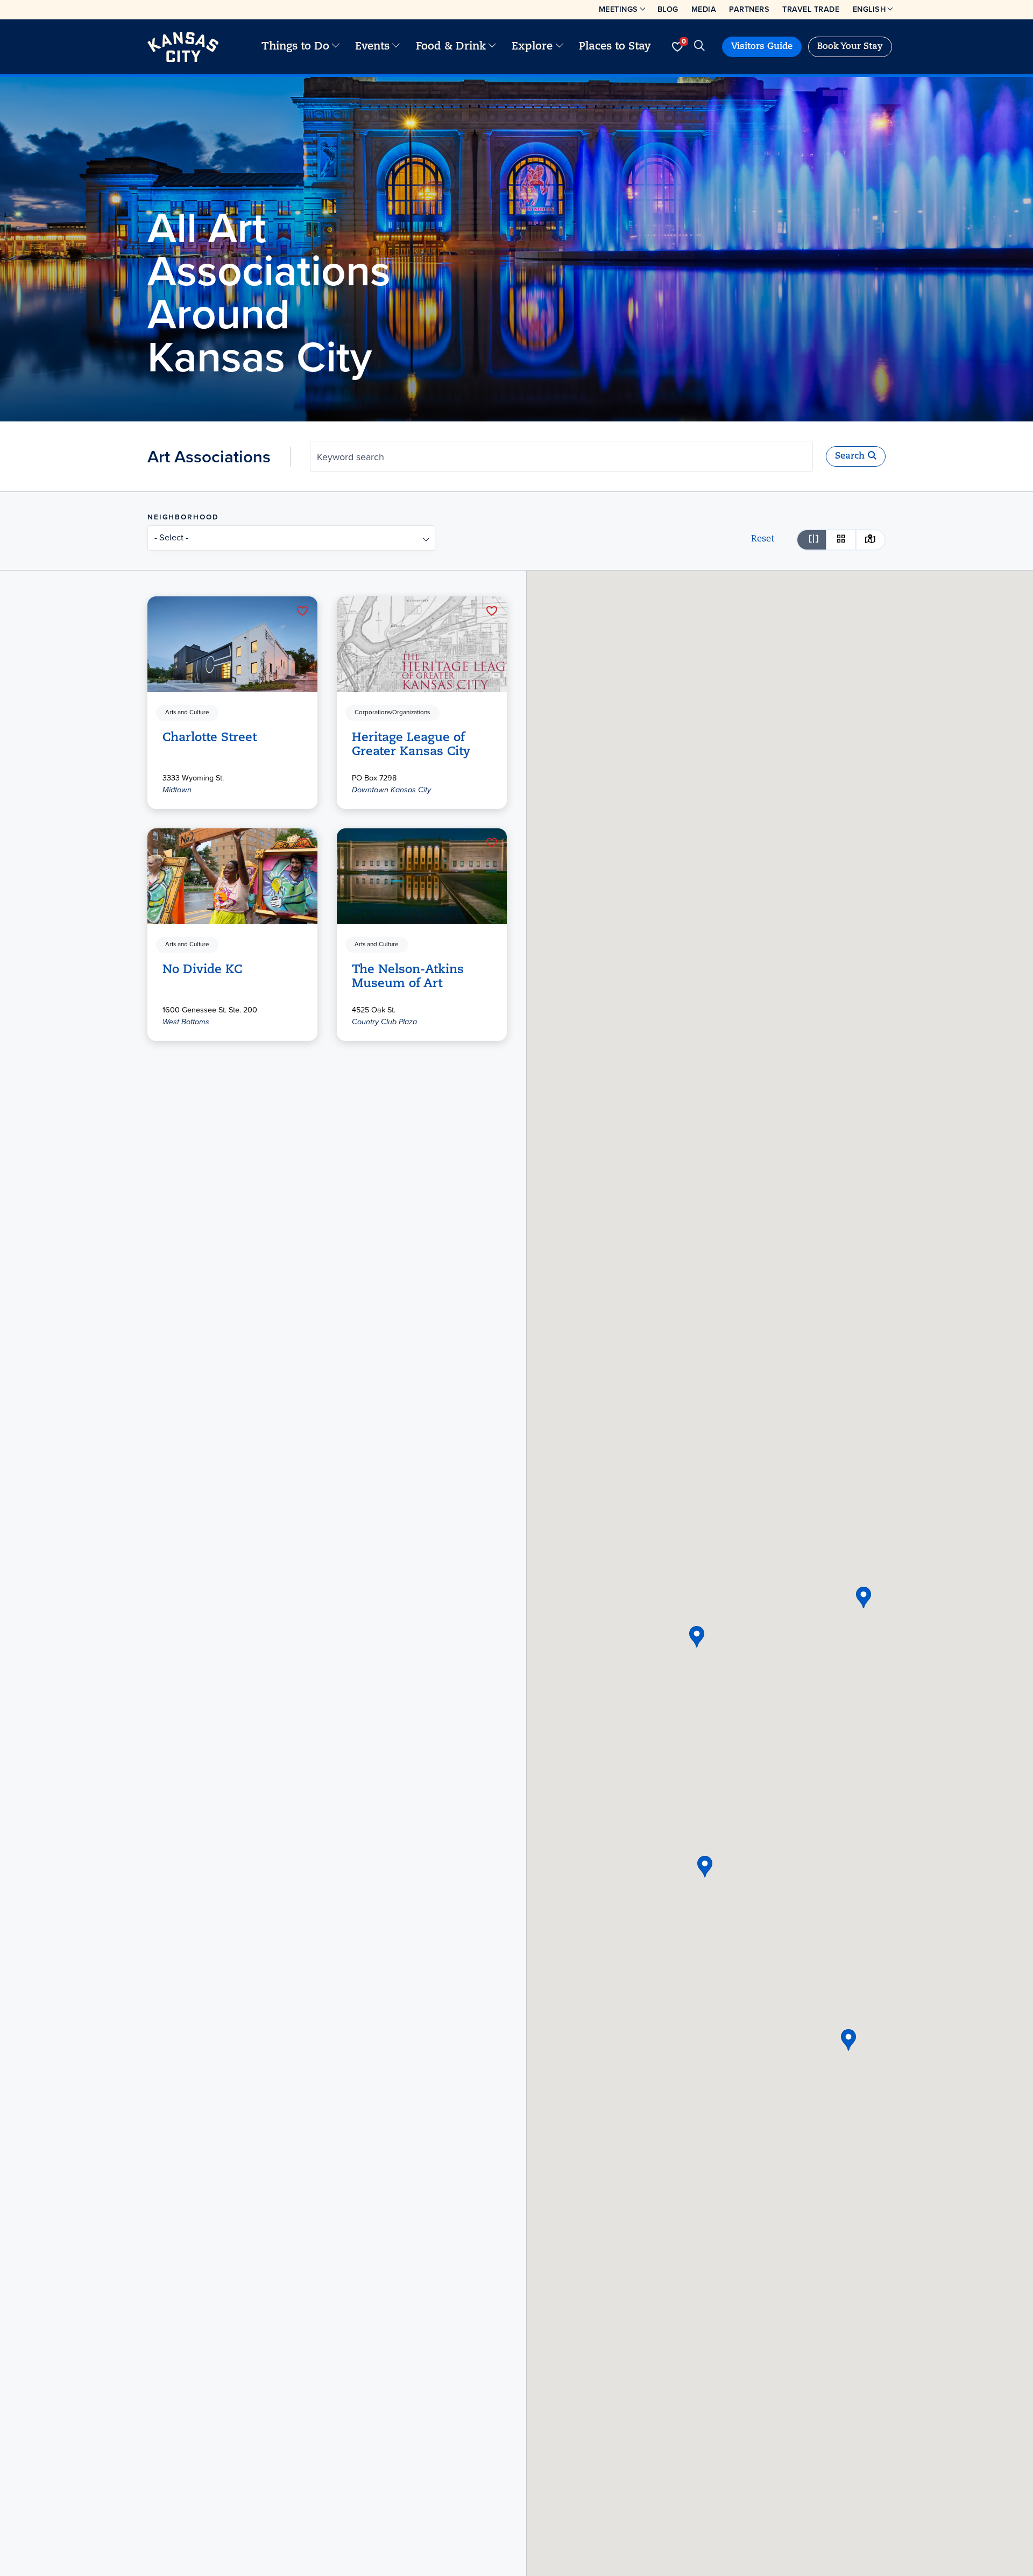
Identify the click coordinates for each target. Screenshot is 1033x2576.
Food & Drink (451, 47)
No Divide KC (202, 970)
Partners (749, 9)
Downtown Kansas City (391, 790)
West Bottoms (186, 1022)
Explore (532, 47)
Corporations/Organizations (392, 713)
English (869, 9)
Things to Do (295, 47)
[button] (705, 1867)
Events (372, 47)
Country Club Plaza (384, 1022)
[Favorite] (302, 611)
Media (704, 9)
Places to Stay (615, 47)
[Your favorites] (677, 47)
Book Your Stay (850, 47)
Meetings (618, 9)
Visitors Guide (762, 47)
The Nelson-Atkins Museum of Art (408, 977)
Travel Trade (811, 9)
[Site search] (699, 47)
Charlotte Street (210, 738)
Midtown (177, 790)
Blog (668, 9)
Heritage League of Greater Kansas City (411, 745)
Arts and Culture (187, 713)
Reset (763, 539)
